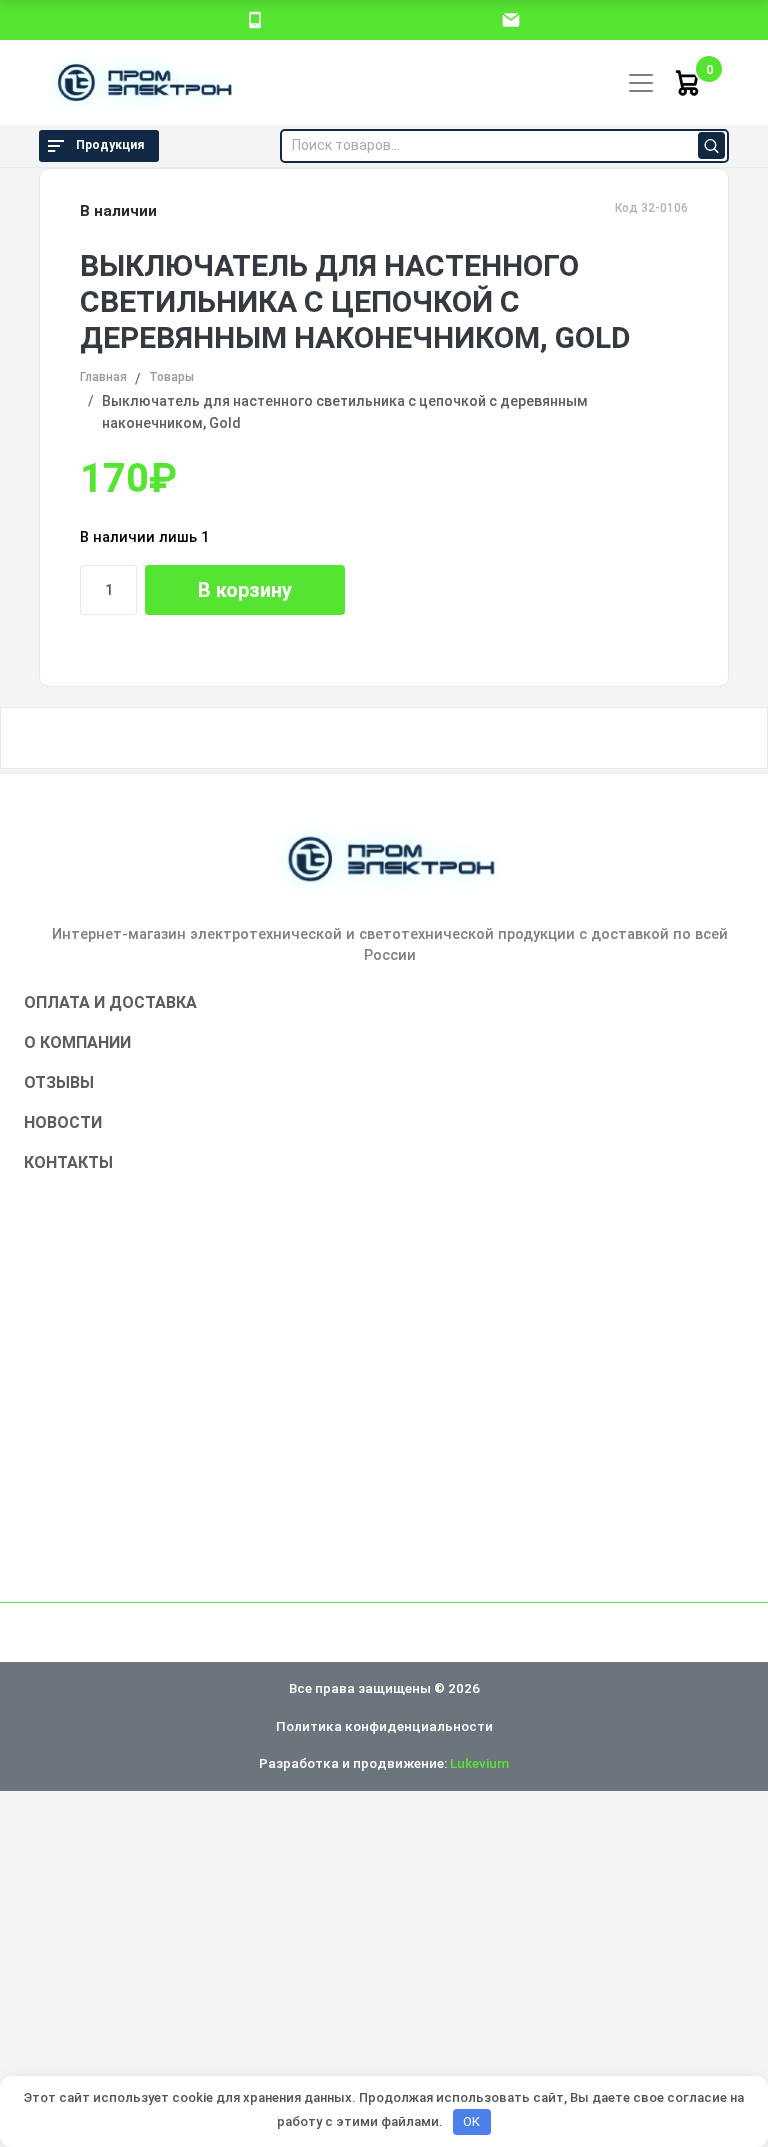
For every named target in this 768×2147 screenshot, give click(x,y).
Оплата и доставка (110, 1002)
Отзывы (59, 1082)
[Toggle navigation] (641, 83)
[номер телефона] (255, 19)
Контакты (68, 1162)
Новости (63, 1122)
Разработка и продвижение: (384, 1763)
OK (471, 2121)
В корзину (245, 590)
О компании (77, 1042)
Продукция (110, 145)
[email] (511, 19)
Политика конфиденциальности (384, 1726)
